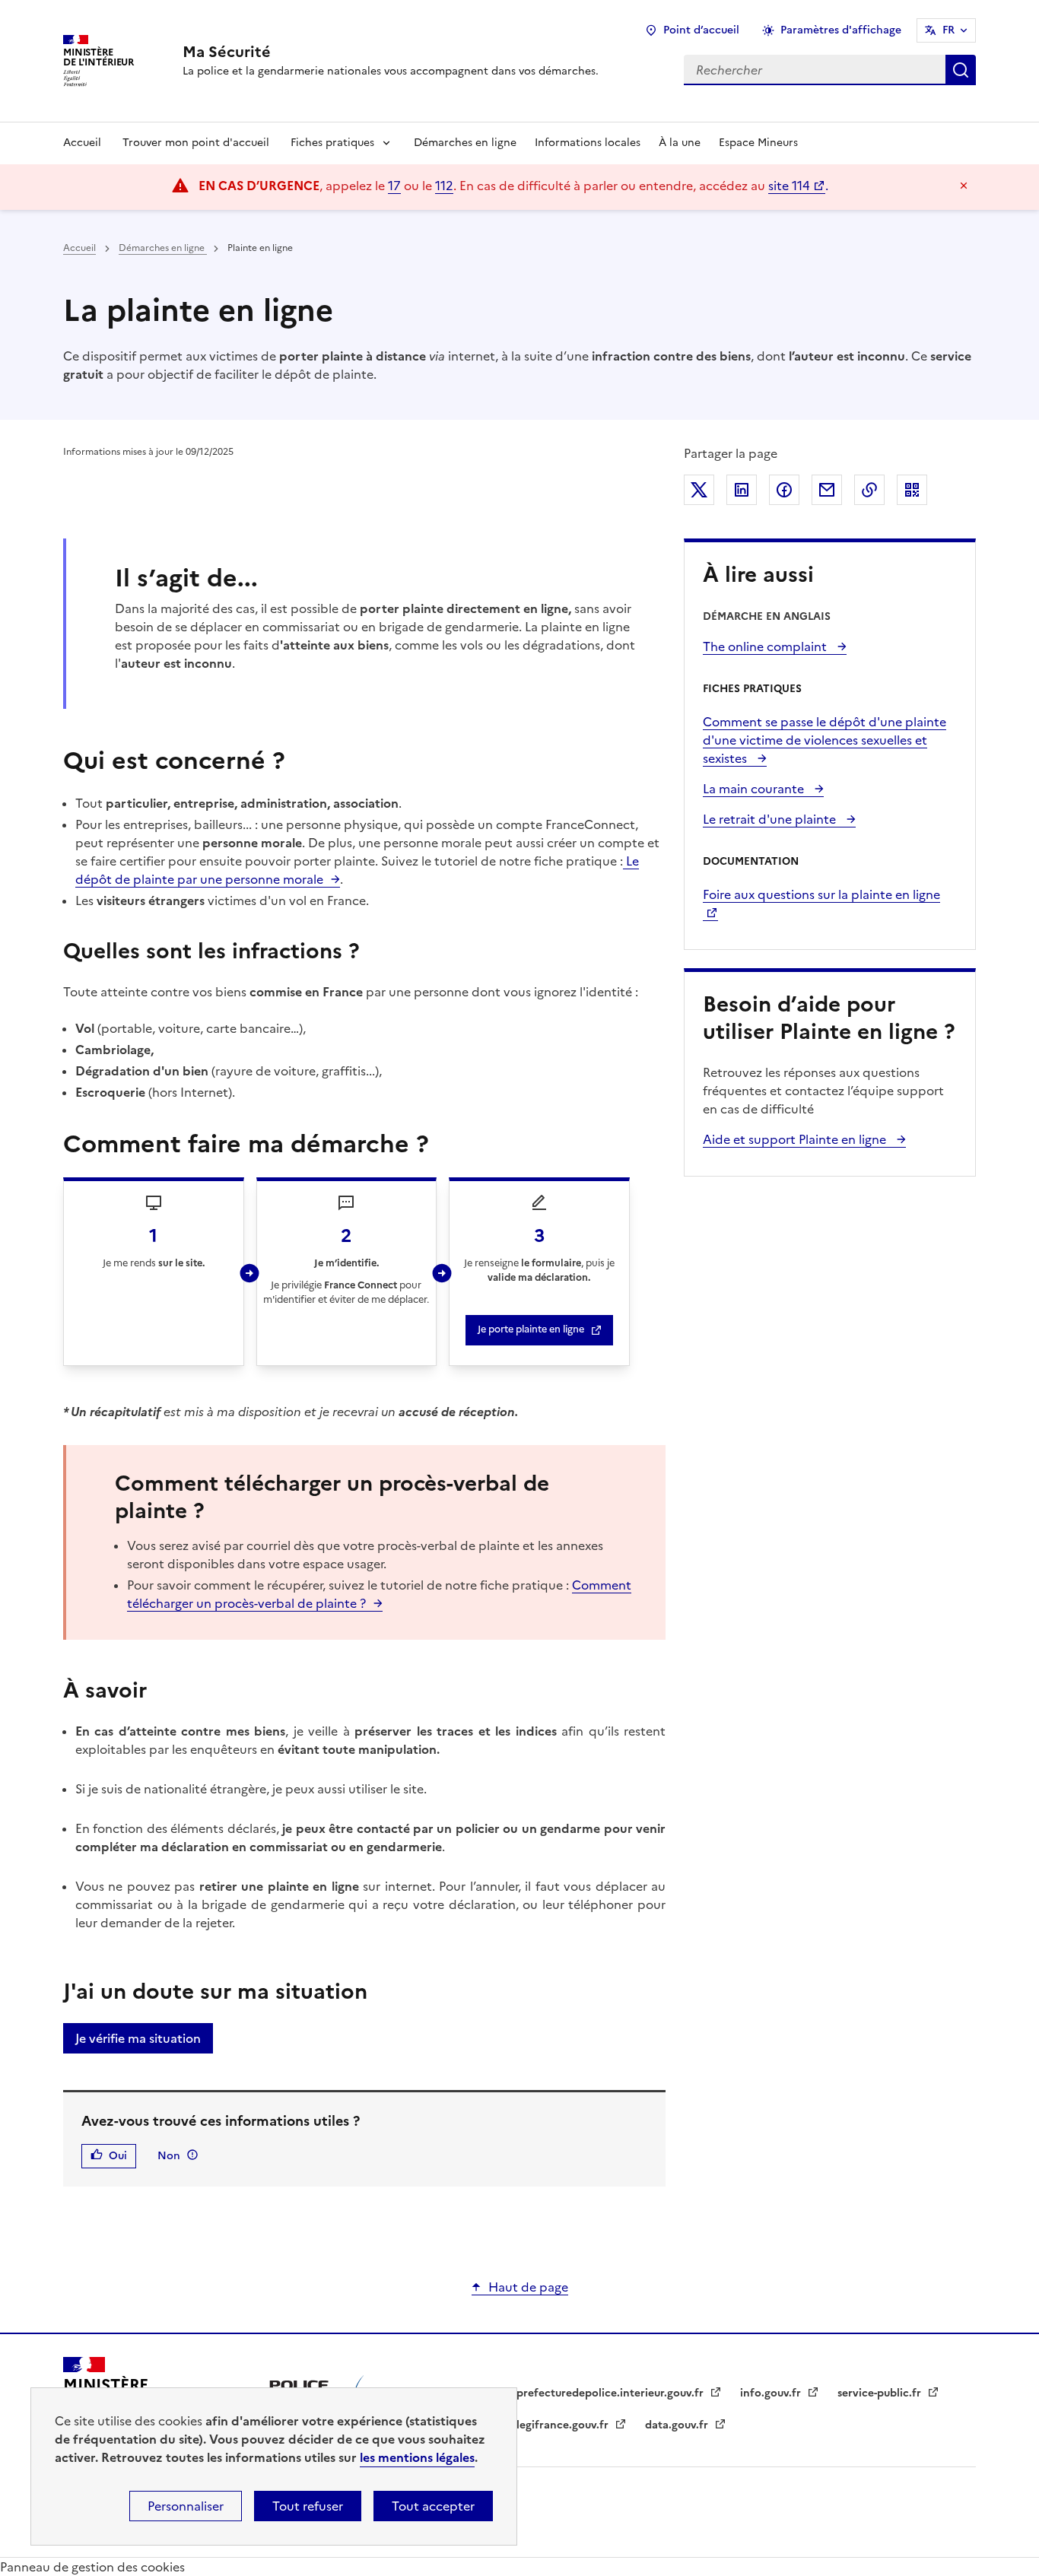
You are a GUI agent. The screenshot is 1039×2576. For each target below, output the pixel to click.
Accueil (82, 143)
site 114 (789, 186)
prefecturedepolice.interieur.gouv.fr (612, 2393)
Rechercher (961, 70)
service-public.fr (881, 2393)
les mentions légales (417, 2457)
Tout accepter (433, 2506)
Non (169, 2156)
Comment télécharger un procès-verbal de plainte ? (379, 1594)
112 (444, 186)
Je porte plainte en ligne (531, 1329)
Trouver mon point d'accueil (196, 143)
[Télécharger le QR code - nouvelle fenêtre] (912, 490)
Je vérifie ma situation (138, 2038)
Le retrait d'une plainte (771, 819)
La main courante (755, 789)
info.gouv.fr (772, 2393)
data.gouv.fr (678, 2425)
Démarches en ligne (465, 143)
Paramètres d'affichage (841, 30)
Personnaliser (186, 2506)
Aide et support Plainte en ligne (796, 1139)
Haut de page (528, 2287)
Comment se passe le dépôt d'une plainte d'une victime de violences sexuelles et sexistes (825, 740)
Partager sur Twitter (699, 490)
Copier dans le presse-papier (869, 490)
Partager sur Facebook (784, 490)
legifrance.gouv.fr (564, 2425)
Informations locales (588, 143)
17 (394, 186)
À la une (680, 143)
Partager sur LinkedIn (742, 490)
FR (948, 30)
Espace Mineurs (758, 143)
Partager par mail (827, 490)
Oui (118, 2156)
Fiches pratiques (332, 143)
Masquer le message (964, 186)
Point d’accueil (701, 30)
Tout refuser (308, 2506)
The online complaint (766, 646)
